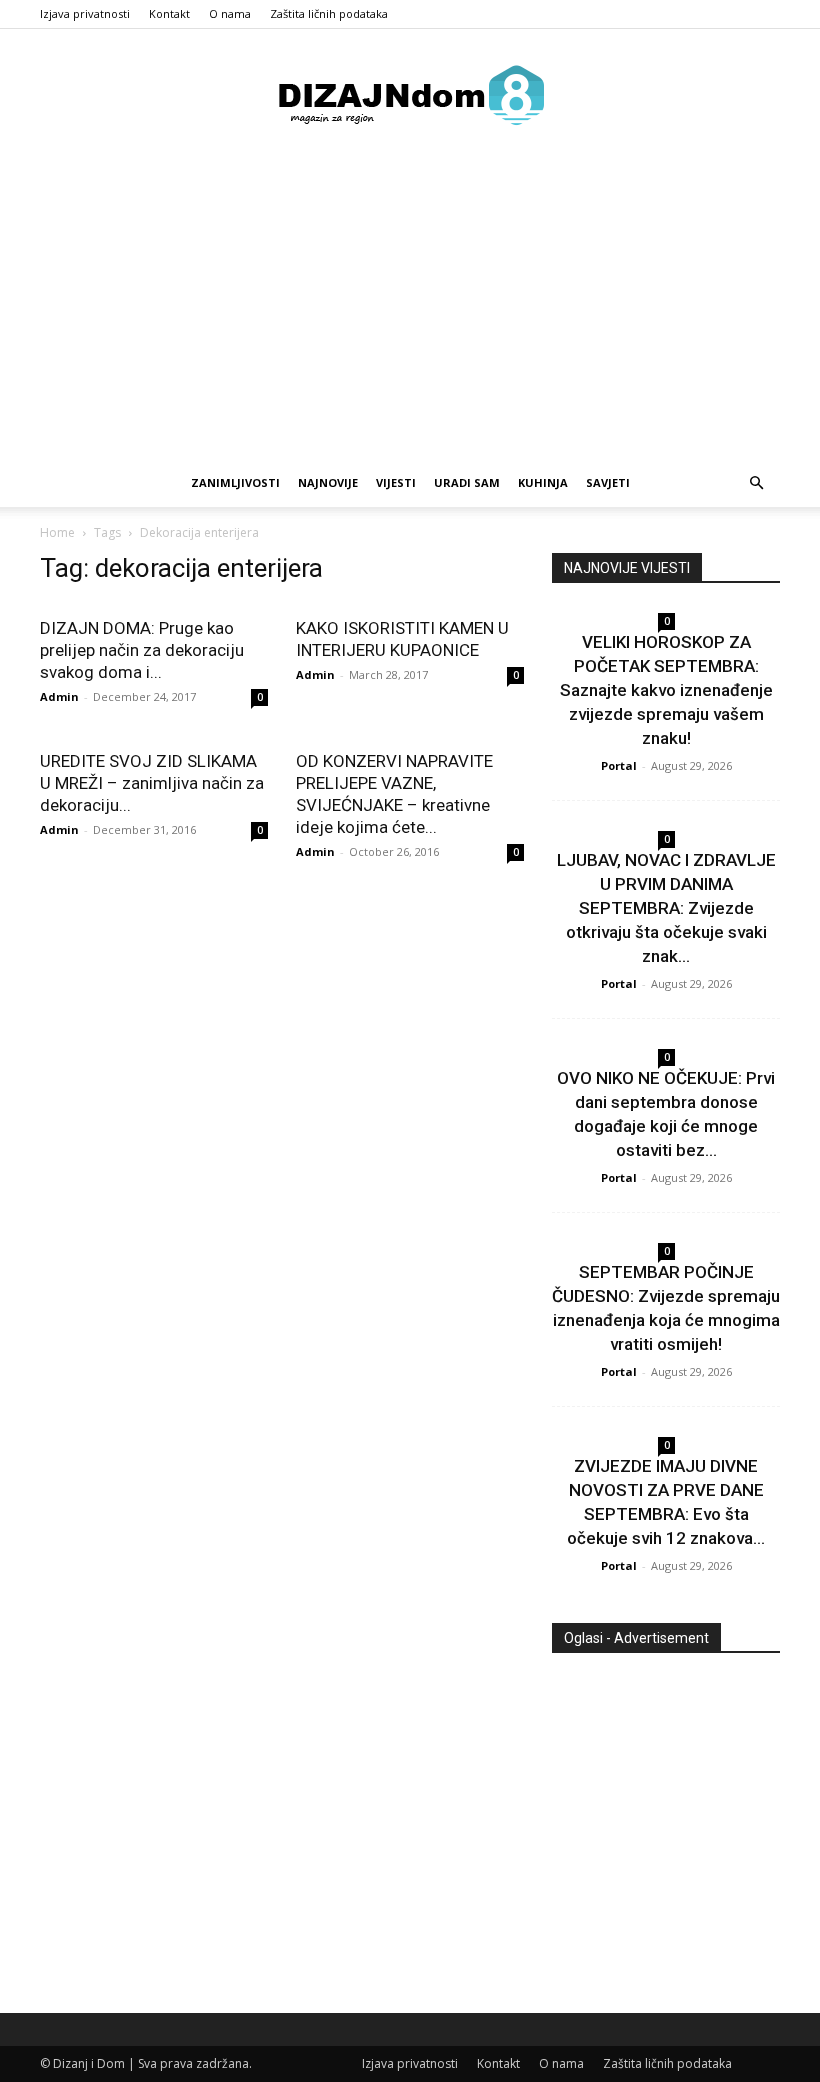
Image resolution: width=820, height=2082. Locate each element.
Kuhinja (543, 482)
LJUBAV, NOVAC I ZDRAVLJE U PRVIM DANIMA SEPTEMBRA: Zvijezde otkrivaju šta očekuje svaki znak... (666, 908)
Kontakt (169, 13)
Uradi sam (467, 482)
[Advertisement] (410, 309)
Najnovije (328, 482)
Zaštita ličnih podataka (329, 13)
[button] (756, 483)
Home (57, 532)
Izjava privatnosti (85, 13)
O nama (230, 13)
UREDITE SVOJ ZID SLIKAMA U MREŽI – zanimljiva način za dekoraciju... (152, 783)
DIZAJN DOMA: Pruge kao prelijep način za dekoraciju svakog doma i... (142, 650)
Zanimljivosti (235, 482)
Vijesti (396, 482)
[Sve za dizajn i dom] (410, 95)
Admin (59, 696)
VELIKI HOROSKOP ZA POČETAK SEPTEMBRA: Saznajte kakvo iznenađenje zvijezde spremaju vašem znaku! (666, 690)
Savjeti (608, 482)
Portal (619, 765)
